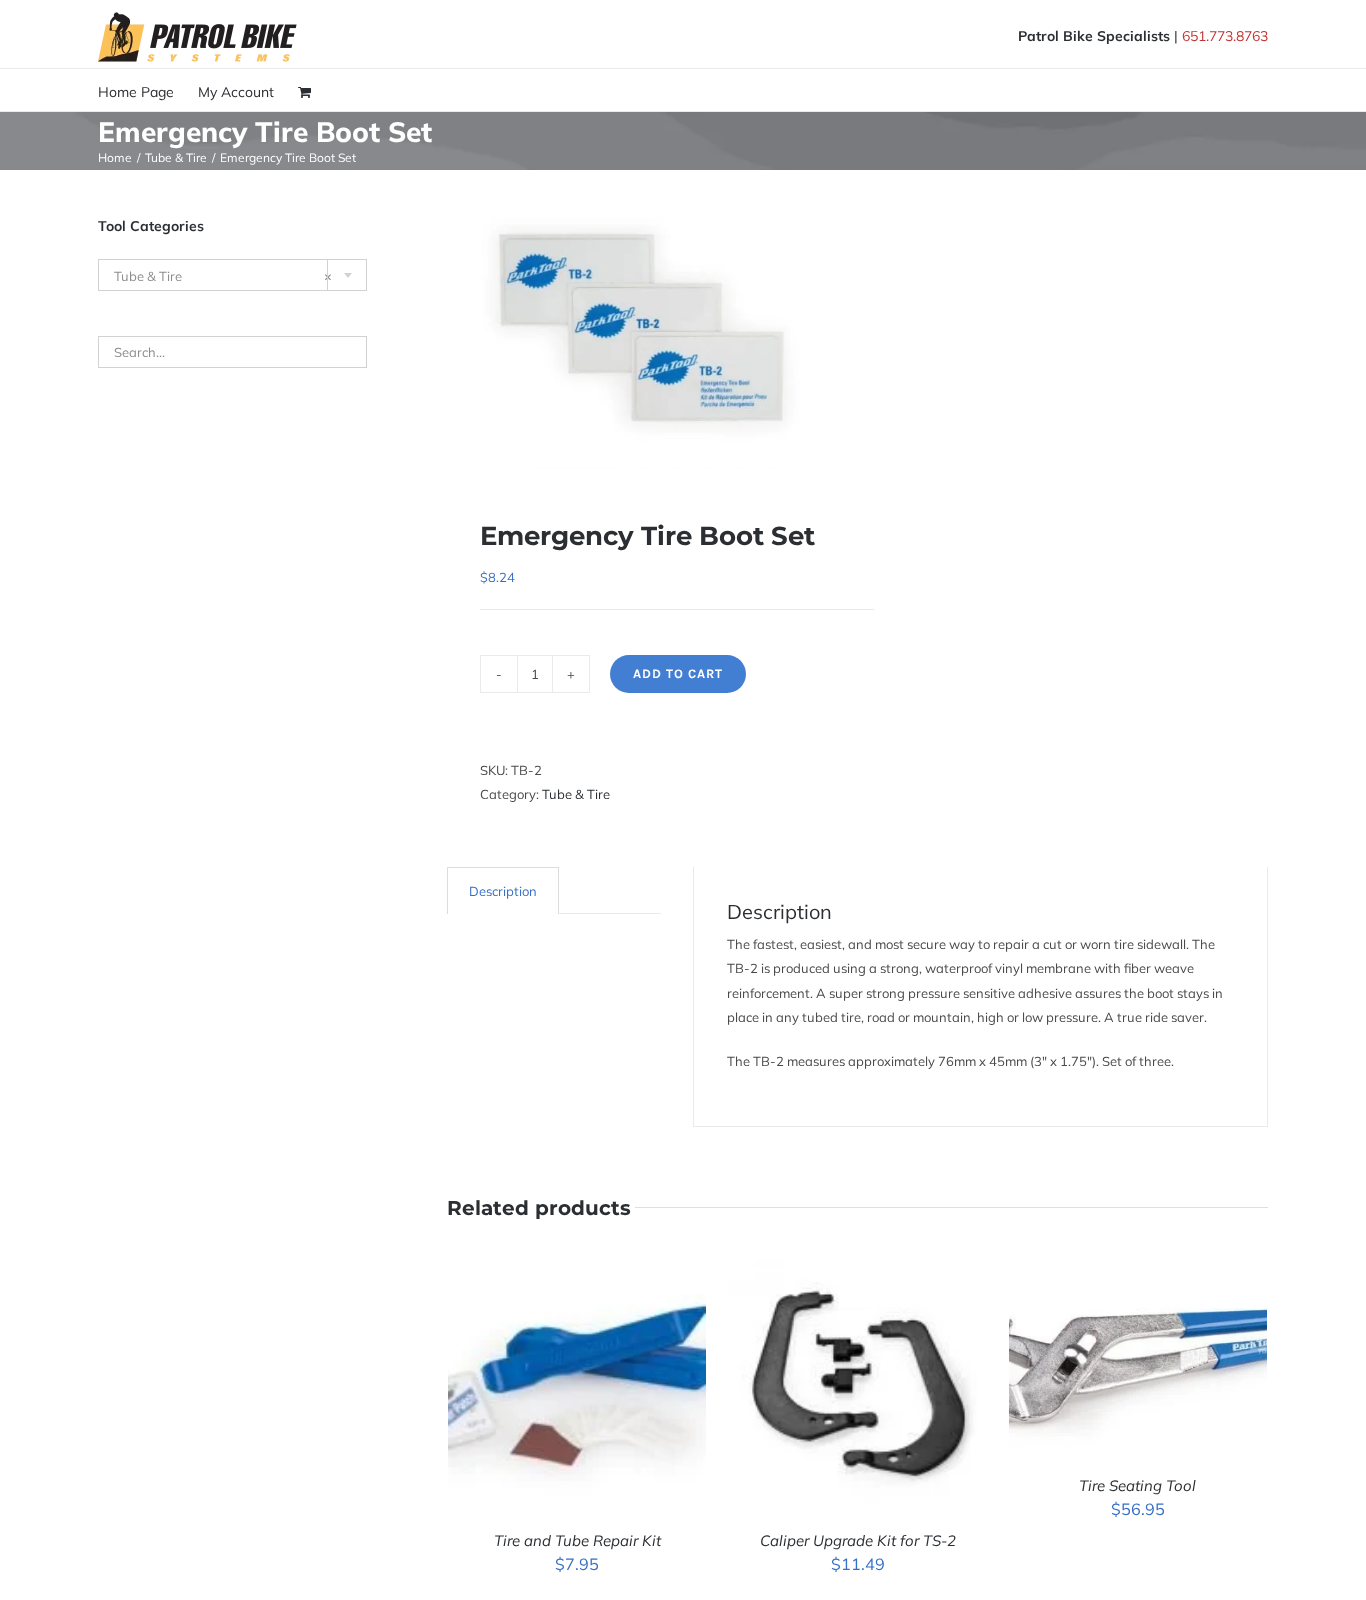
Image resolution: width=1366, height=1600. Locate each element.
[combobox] (232, 275)
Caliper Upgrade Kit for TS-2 (858, 1540)
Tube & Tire (576, 794)
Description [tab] (503, 891)
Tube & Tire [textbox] (223, 276)
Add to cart (678, 673)
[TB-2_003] (644, 329)
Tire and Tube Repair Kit (577, 1540)
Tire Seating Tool (1137, 1485)
